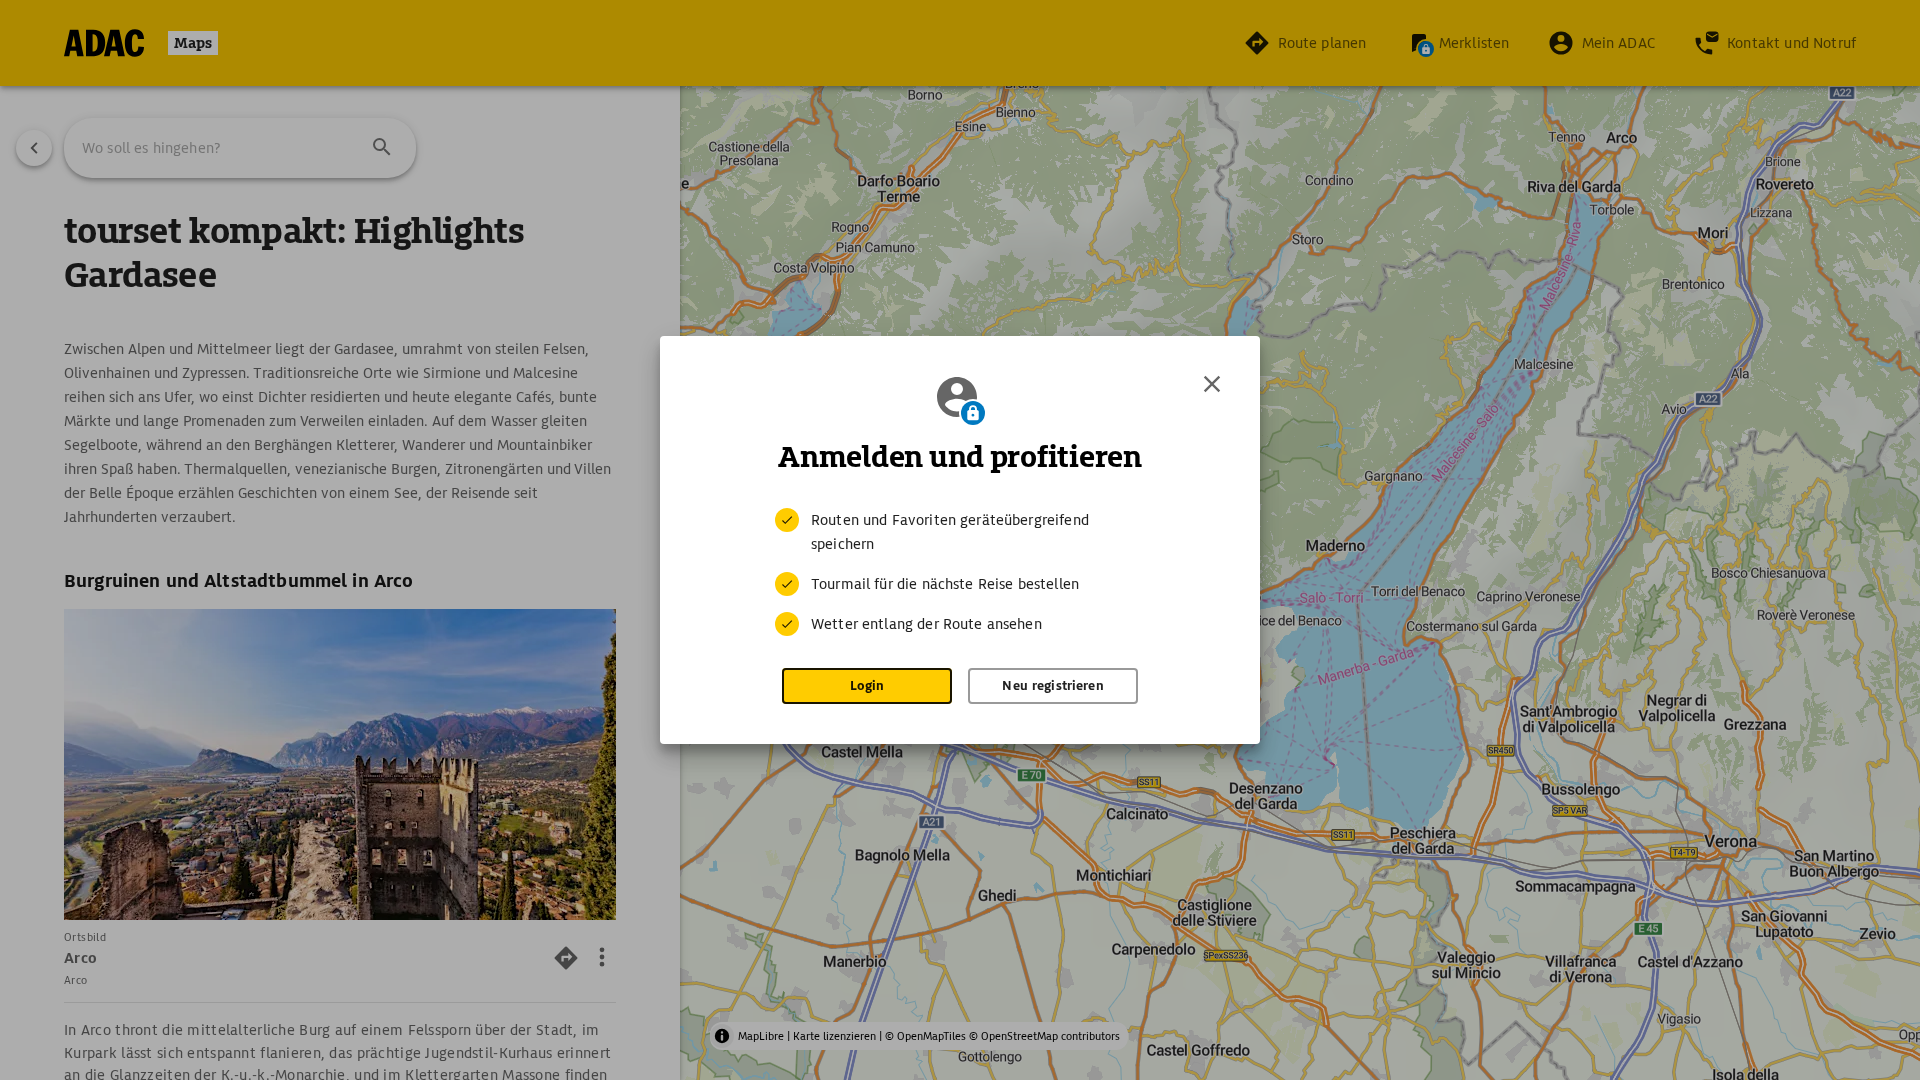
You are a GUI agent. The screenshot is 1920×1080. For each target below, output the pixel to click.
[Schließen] (1212, 384)
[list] (960, 572)
